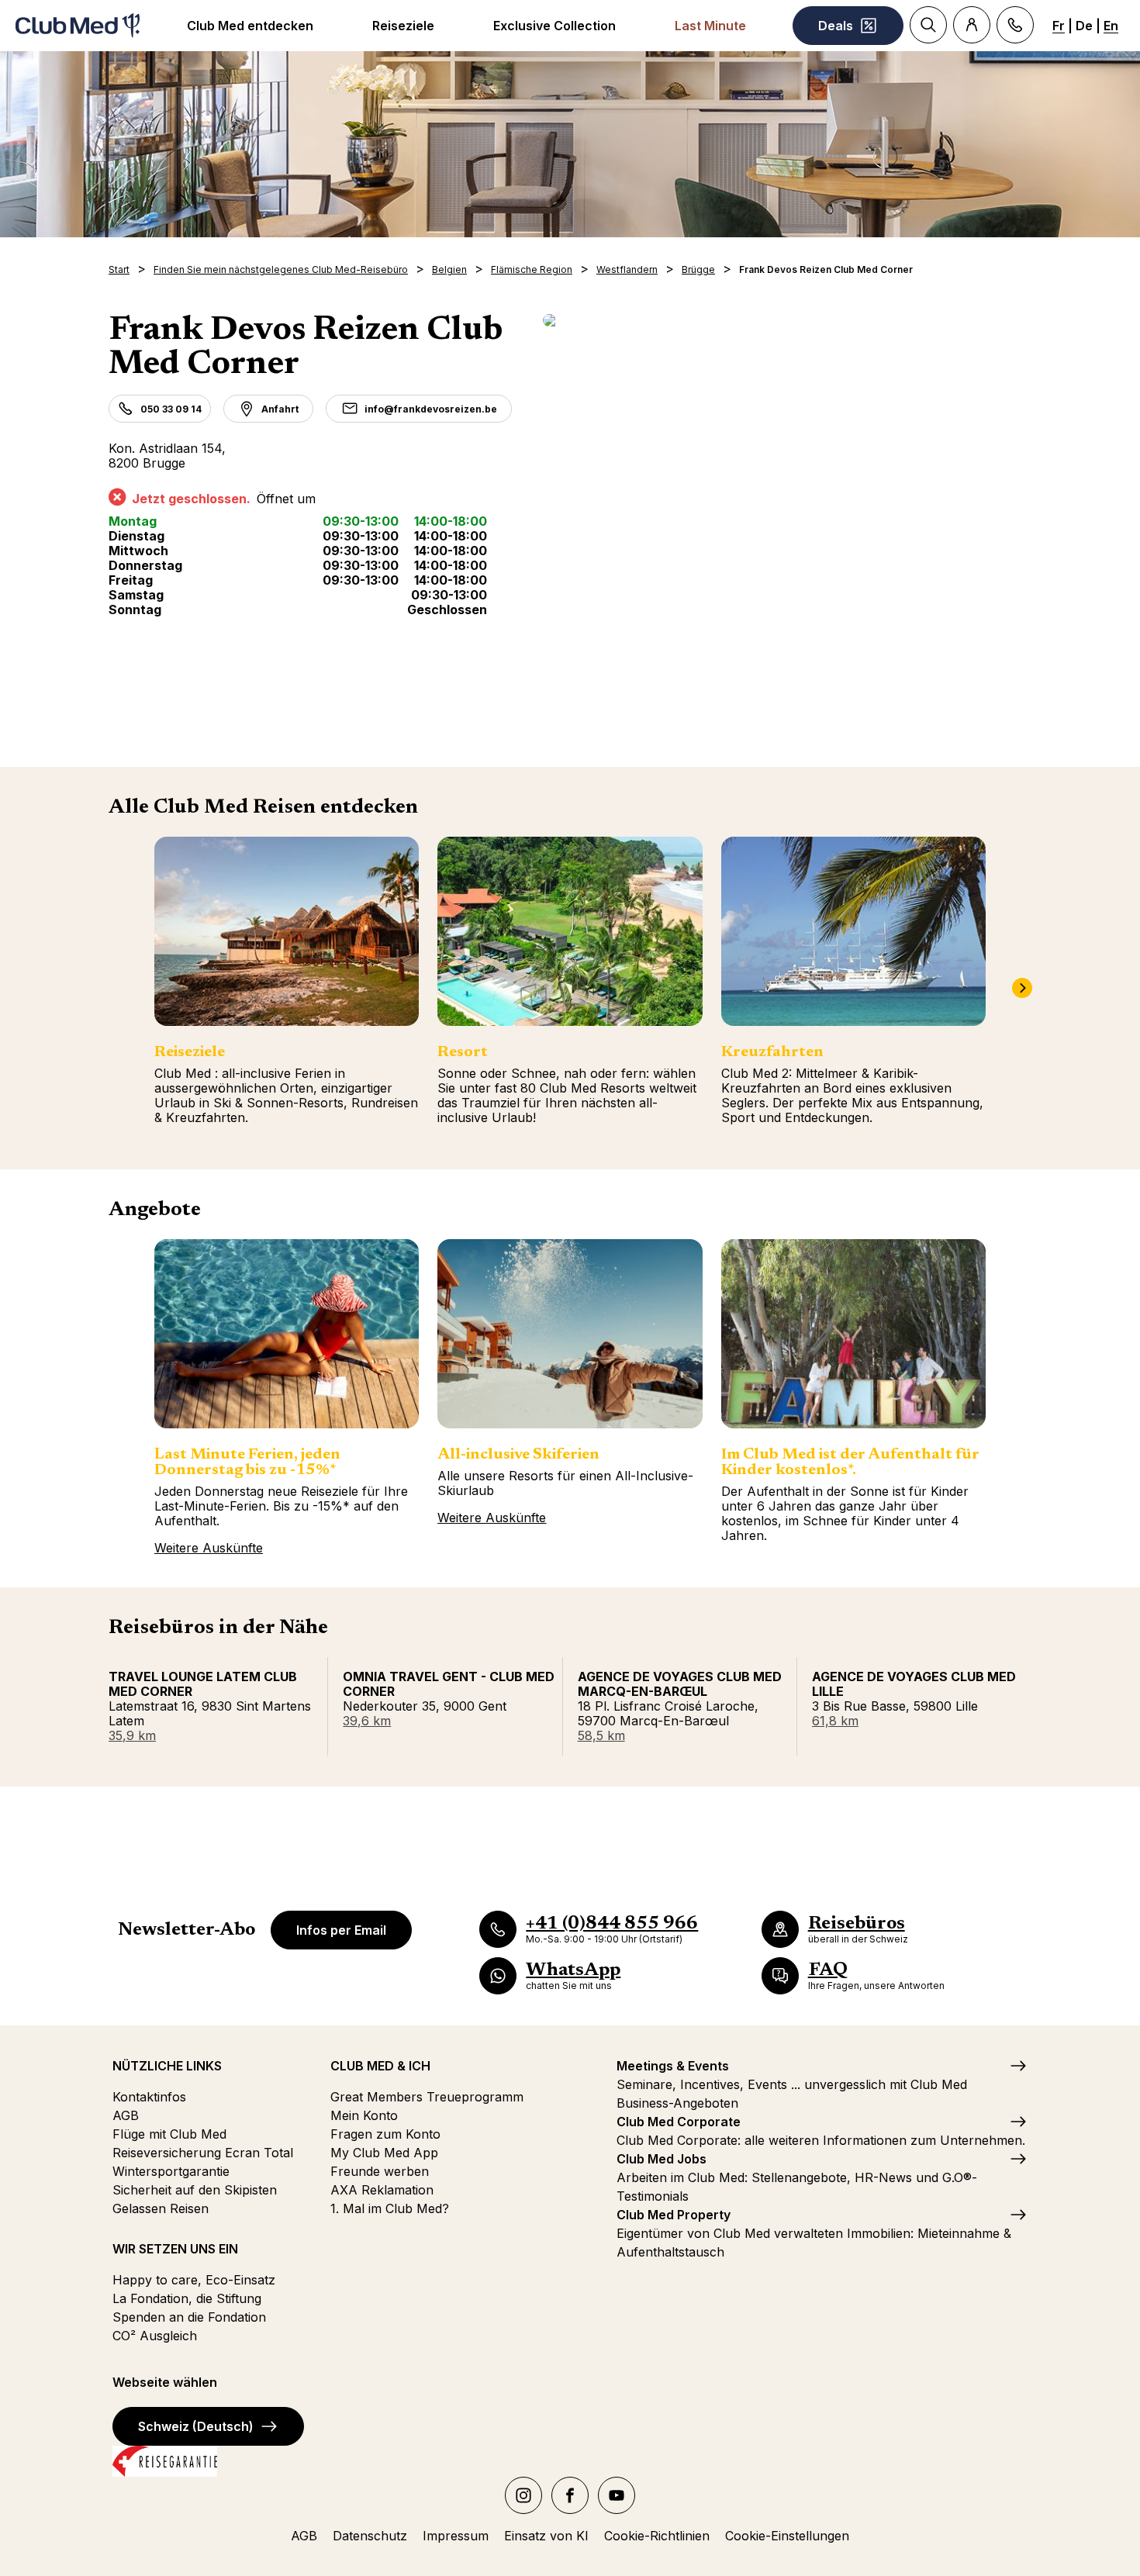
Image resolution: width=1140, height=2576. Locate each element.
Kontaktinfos (149, 2097)
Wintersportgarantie (171, 2171)
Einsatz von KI (546, 2536)
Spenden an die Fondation (189, 2317)
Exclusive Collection (554, 26)
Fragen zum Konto (385, 2134)
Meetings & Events (673, 2066)
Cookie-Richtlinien (657, 2536)
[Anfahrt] (787, 320)
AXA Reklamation (382, 2190)
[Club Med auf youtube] (617, 2495)
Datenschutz (370, 2536)
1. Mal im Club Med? (390, 2208)
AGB (126, 2115)
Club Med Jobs (662, 2159)
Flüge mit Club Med (169, 2134)
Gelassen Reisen (161, 2208)
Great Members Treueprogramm (427, 2097)
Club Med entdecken (250, 26)
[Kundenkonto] (972, 25)
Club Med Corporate (679, 2122)
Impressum (456, 2536)
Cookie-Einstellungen (787, 2536)
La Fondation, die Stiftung (187, 2298)
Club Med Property (674, 2215)
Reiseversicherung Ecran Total (203, 2153)
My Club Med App (384, 2153)
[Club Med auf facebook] (570, 2495)
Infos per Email (341, 1930)
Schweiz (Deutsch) (196, 2426)
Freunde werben (380, 2171)
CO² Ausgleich (155, 2336)
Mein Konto (364, 2115)
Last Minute (710, 26)
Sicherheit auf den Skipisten (195, 2190)
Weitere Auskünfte (209, 1548)
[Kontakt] (1015, 25)
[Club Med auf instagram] (523, 2495)
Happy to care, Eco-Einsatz (194, 2280)
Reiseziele (403, 26)
